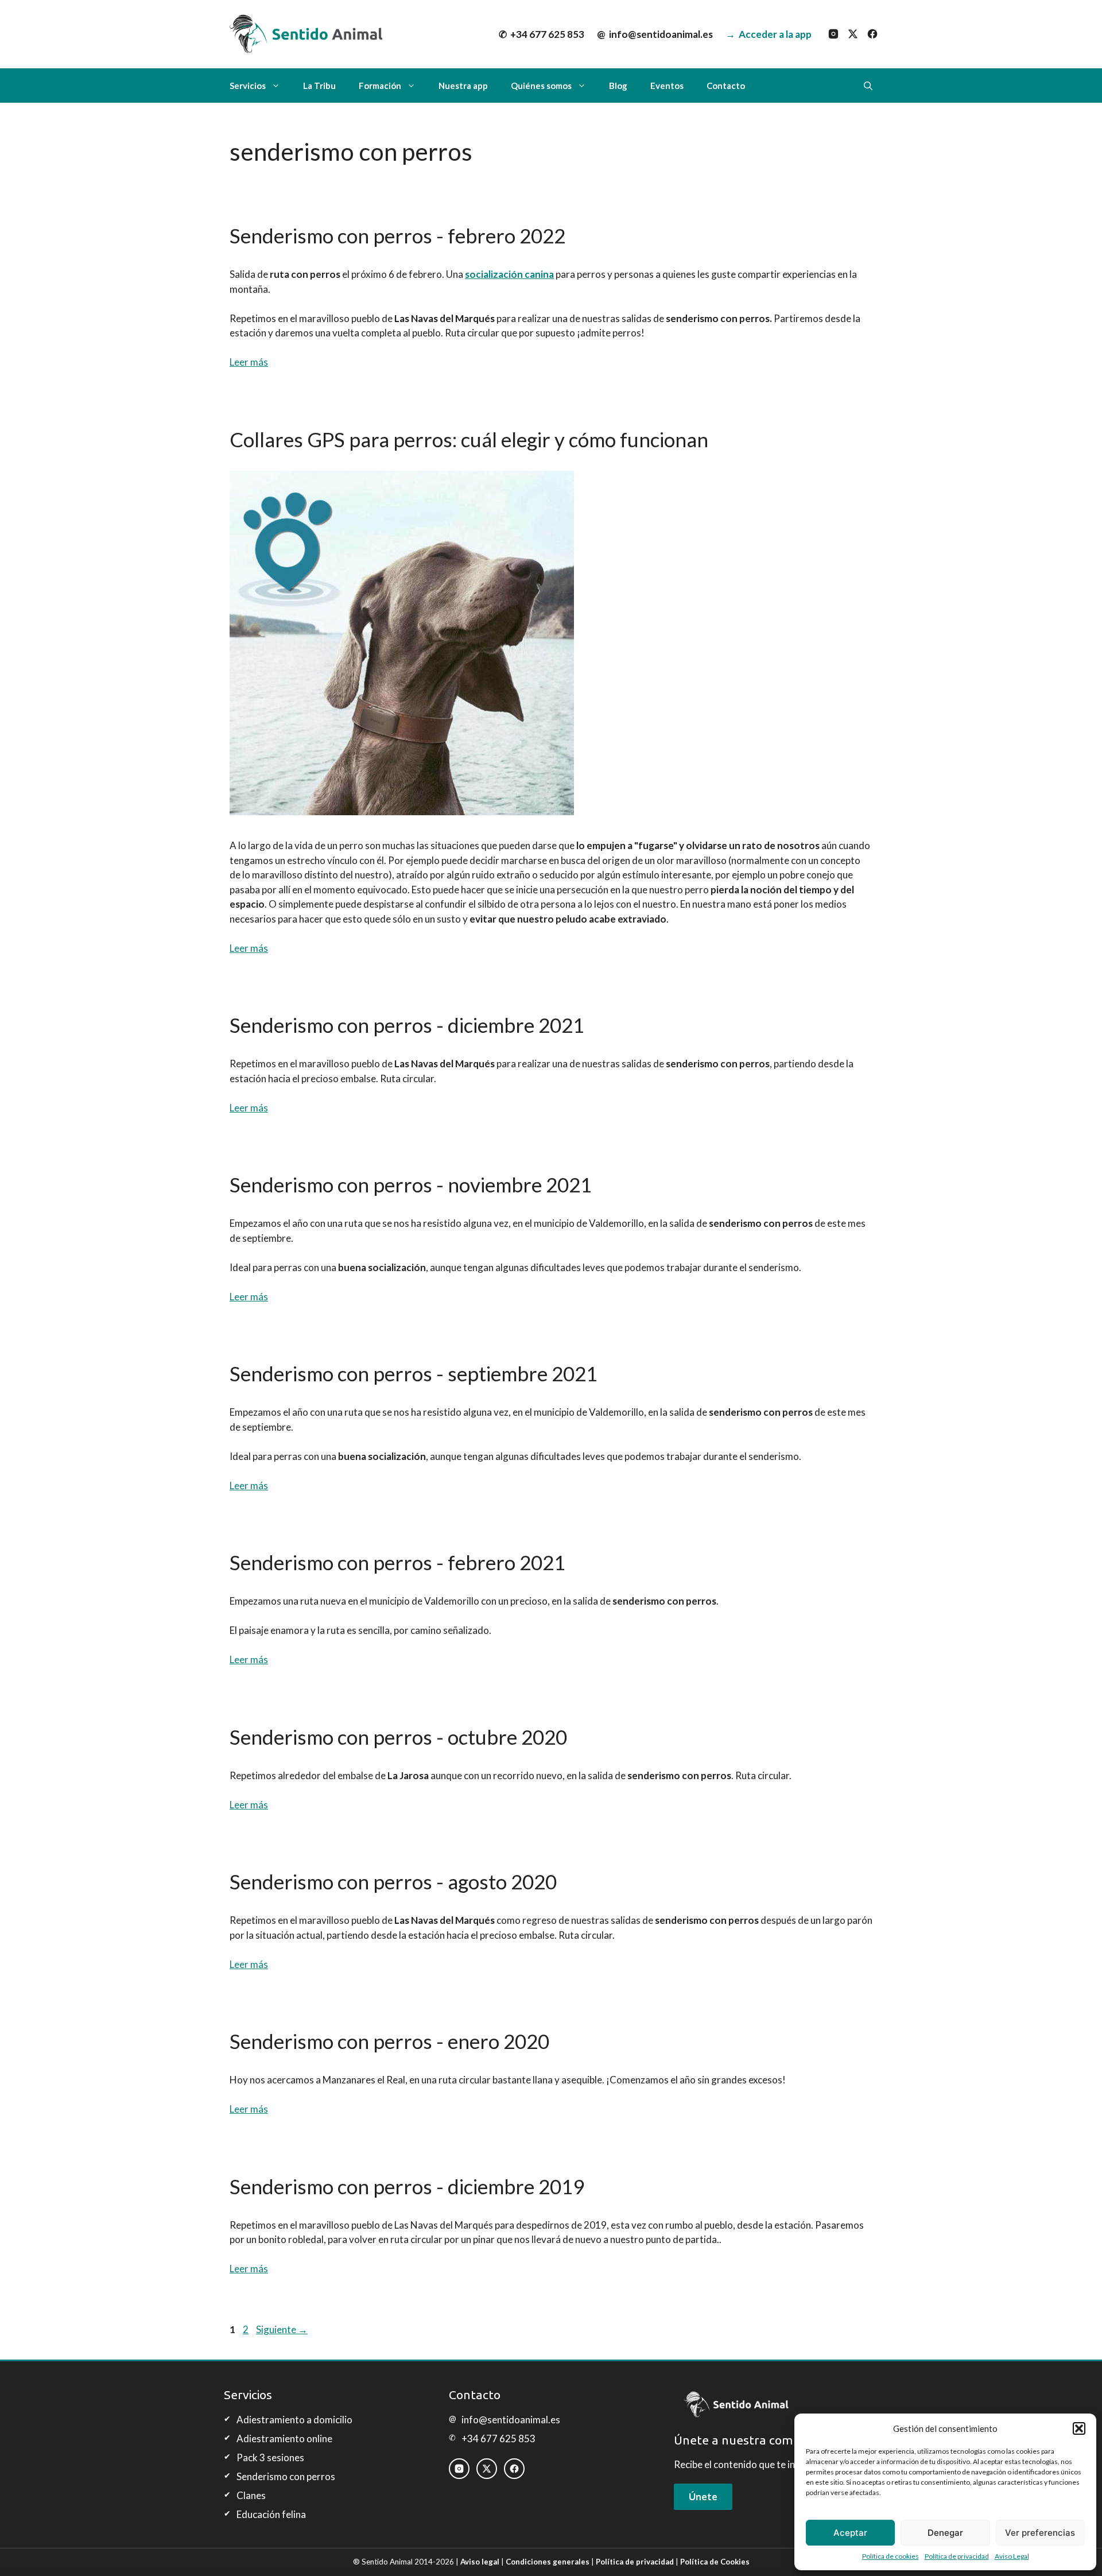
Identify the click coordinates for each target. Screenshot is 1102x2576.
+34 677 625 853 (542, 34)
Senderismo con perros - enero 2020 (389, 2041)
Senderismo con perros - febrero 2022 (397, 235)
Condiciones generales (548, 2562)
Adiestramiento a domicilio (294, 2420)
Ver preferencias (1040, 2533)
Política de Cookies (715, 2562)
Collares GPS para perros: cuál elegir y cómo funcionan (469, 439)
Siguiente (282, 2329)
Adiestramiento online (284, 2439)
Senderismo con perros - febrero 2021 (397, 1562)
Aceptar (850, 2533)
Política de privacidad (957, 2556)
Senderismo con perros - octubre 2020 (398, 1737)
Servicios (248, 86)
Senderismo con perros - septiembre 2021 (414, 1373)
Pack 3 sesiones (270, 2457)
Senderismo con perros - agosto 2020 (393, 1881)
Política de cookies (890, 2556)
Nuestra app (463, 86)
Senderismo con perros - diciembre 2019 (407, 2186)
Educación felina (271, 2514)
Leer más (249, 362)
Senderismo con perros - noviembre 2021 (411, 1184)
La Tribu (319, 86)
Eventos (667, 86)
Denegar (945, 2533)
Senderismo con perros (286, 2476)
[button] (1079, 2428)
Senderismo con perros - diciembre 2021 (407, 1025)
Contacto (726, 86)
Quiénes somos (541, 86)
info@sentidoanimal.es (655, 34)
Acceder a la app (769, 34)
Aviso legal (480, 2562)
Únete (703, 2496)
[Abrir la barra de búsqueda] (868, 86)
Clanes (251, 2495)
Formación (380, 86)
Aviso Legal (1012, 2556)
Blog (618, 86)
